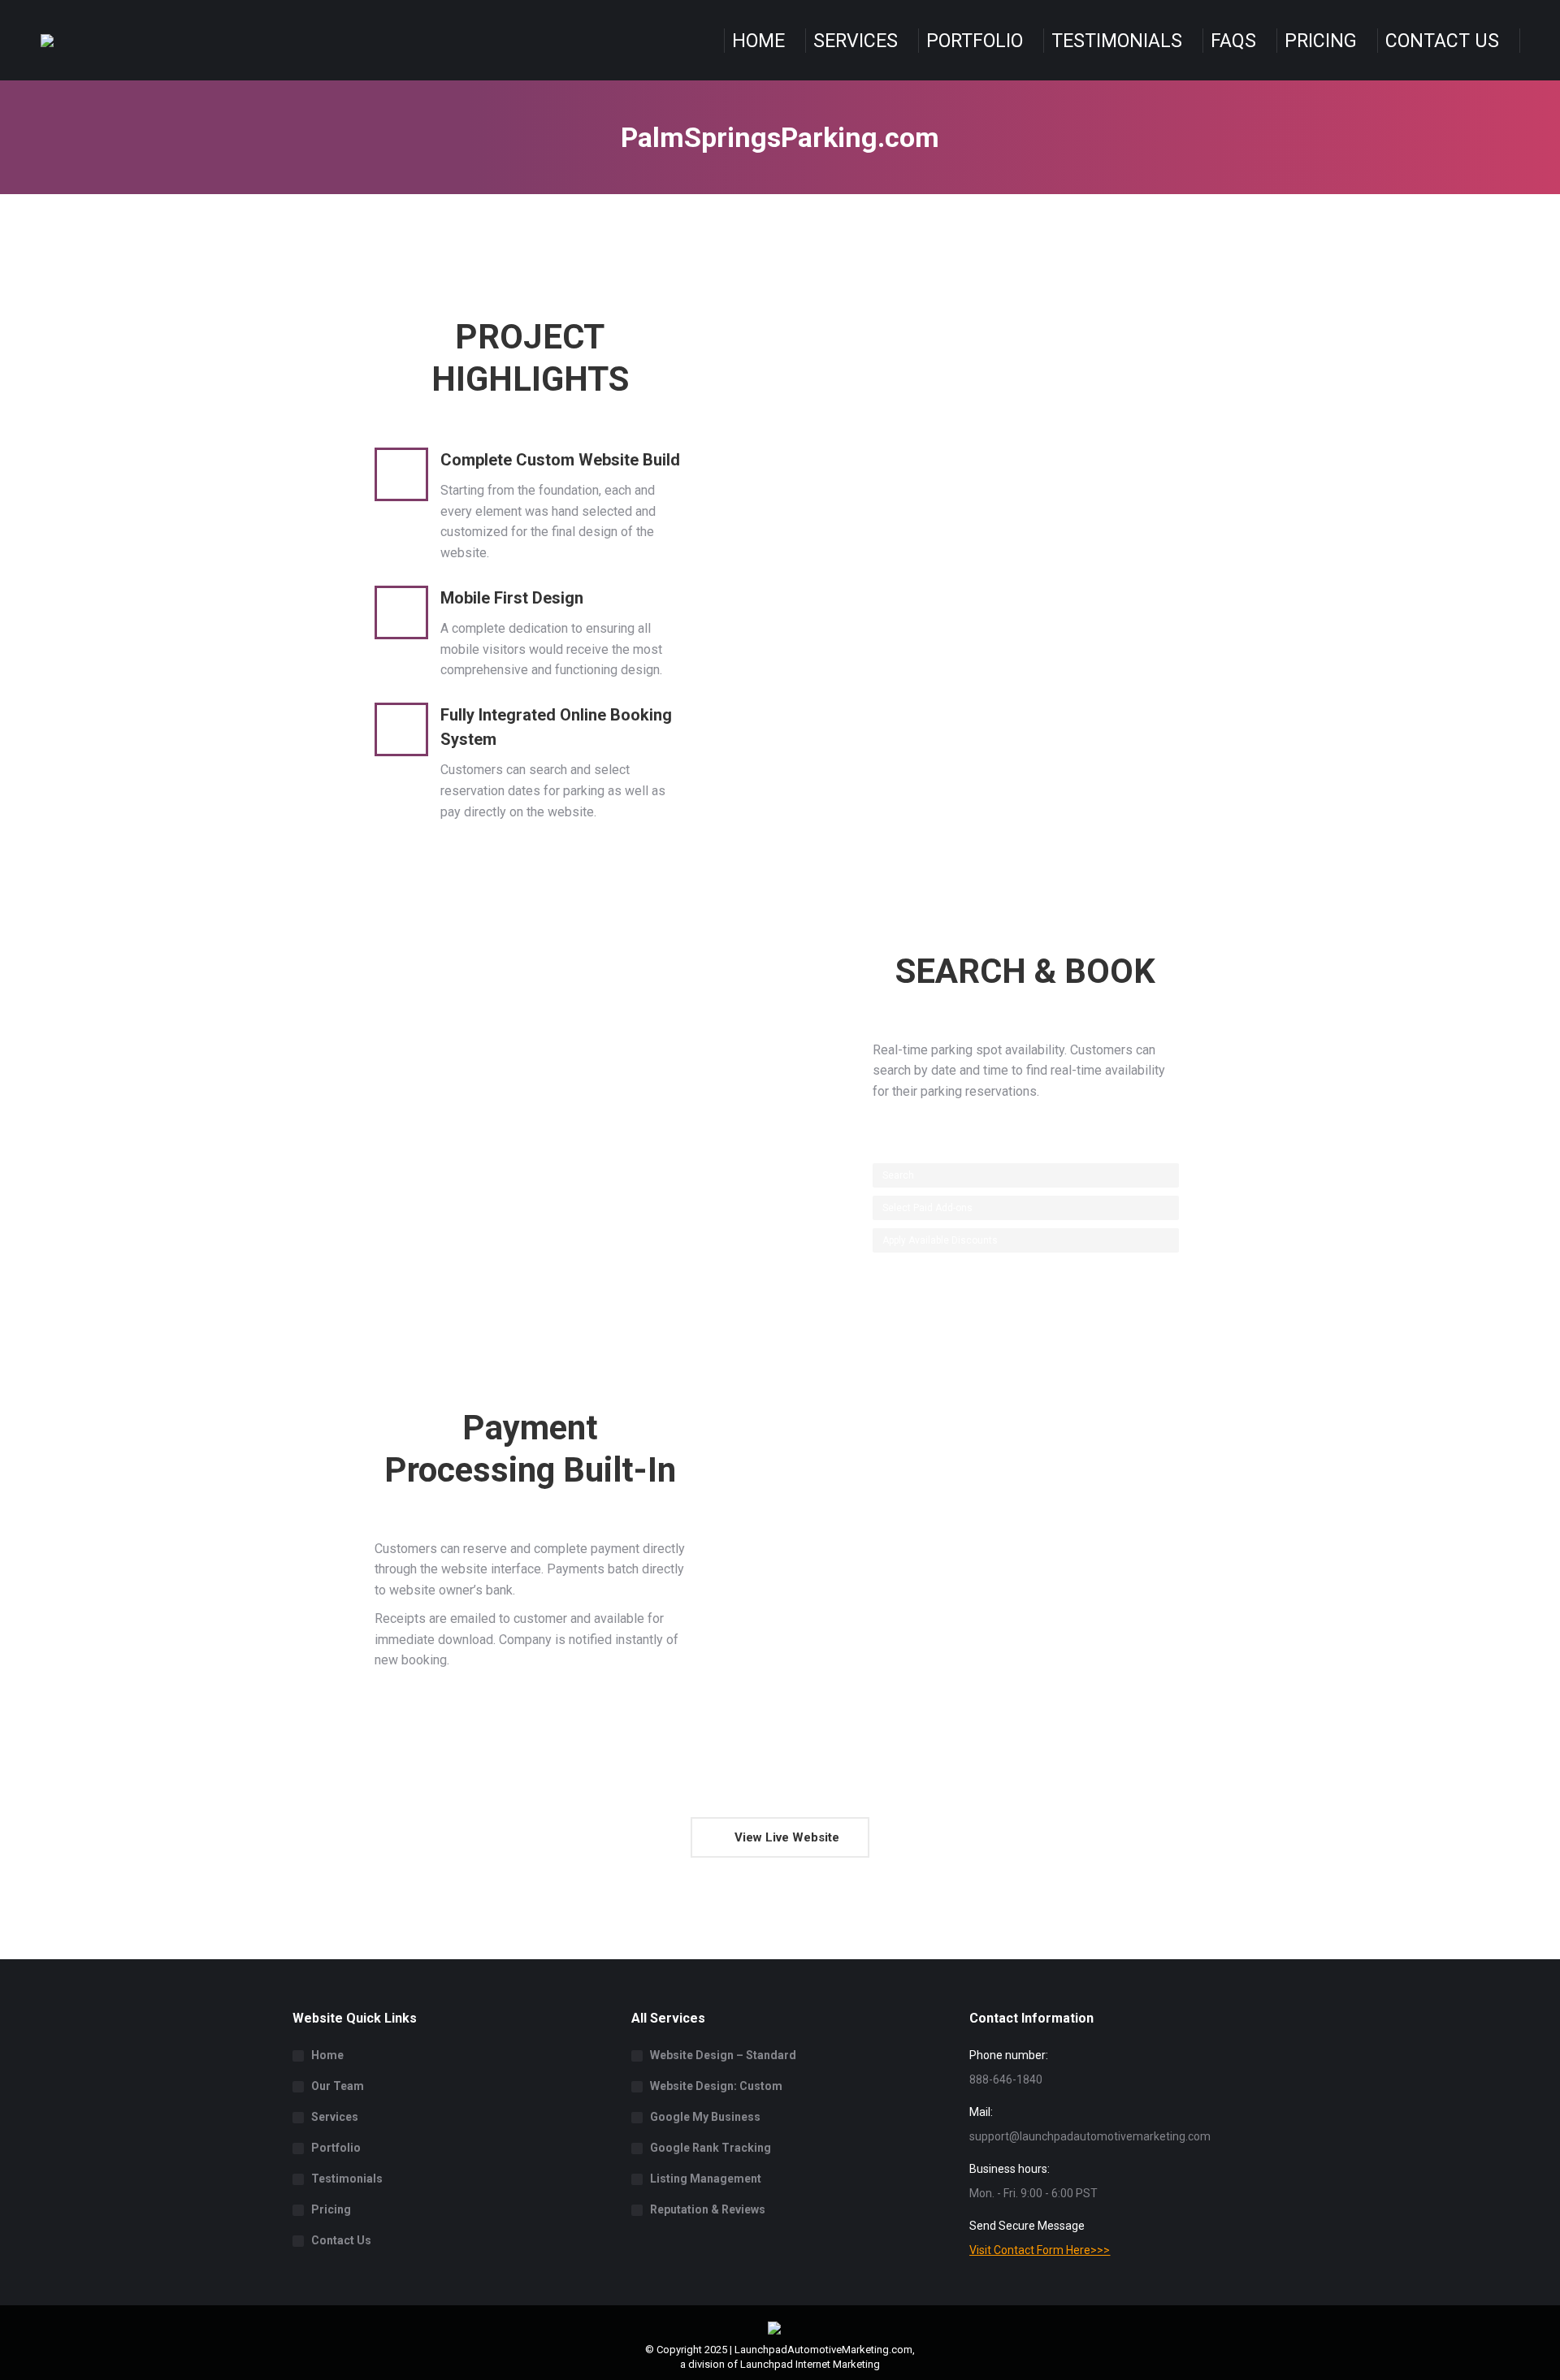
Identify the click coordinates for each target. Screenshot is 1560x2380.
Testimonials (347, 2179)
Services (335, 2117)
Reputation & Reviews (708, 2209)
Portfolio (336, 2148)
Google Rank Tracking (711, 2148)
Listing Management (706, 2179)
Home (327, 2055)
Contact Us (341, 2240)
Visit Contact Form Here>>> (1040, 2250)
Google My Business (705, 2117)
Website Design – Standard (723, 2055)
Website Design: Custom (716, 2086)
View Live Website (785, 1837)
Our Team (338, 2086)
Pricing (331, 2209)
